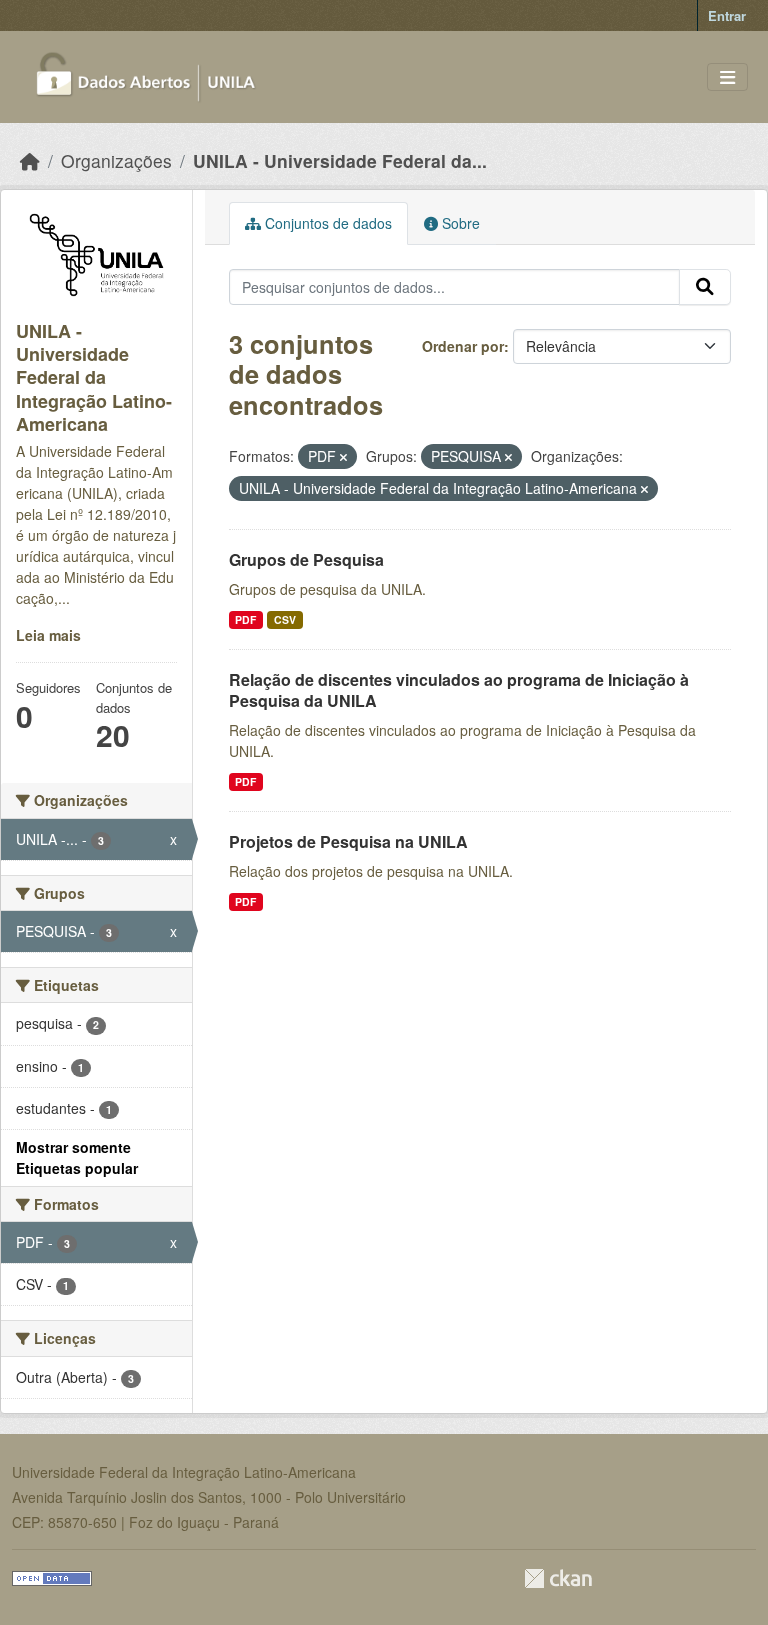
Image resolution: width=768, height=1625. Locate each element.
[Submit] (705, 287)
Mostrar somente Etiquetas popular (77, 1157)
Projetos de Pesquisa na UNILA (348, 841)
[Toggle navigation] (727, 77)
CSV (285, 619)
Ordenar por (463, 346)
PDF (245, 619)
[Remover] (343, 457)
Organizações (116, 160)
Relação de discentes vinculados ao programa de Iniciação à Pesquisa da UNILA (459, 690)
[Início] (30, 160)
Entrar (727, 15)
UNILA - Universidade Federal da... (340, 160)
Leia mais (48, 635)
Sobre (459, 223)
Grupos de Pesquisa (306, 559)
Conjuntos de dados (326, 223)
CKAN (558, 1578)
